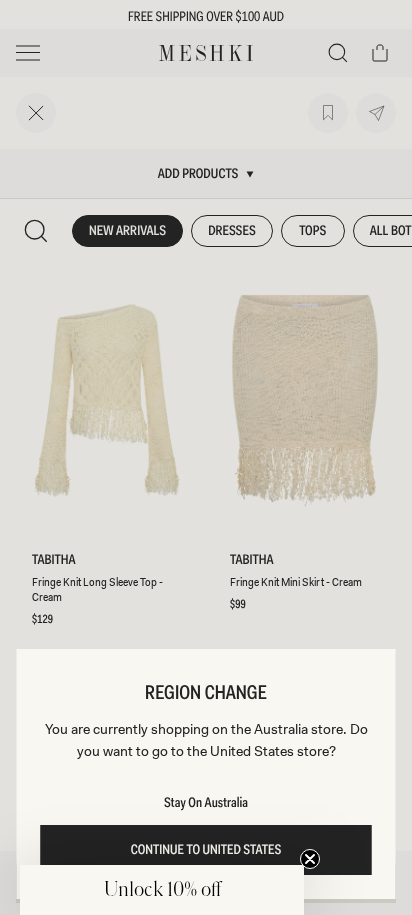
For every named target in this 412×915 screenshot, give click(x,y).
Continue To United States (206, 850)
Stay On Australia (206, 803)
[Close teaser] (310, 859)
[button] (162, 890)
